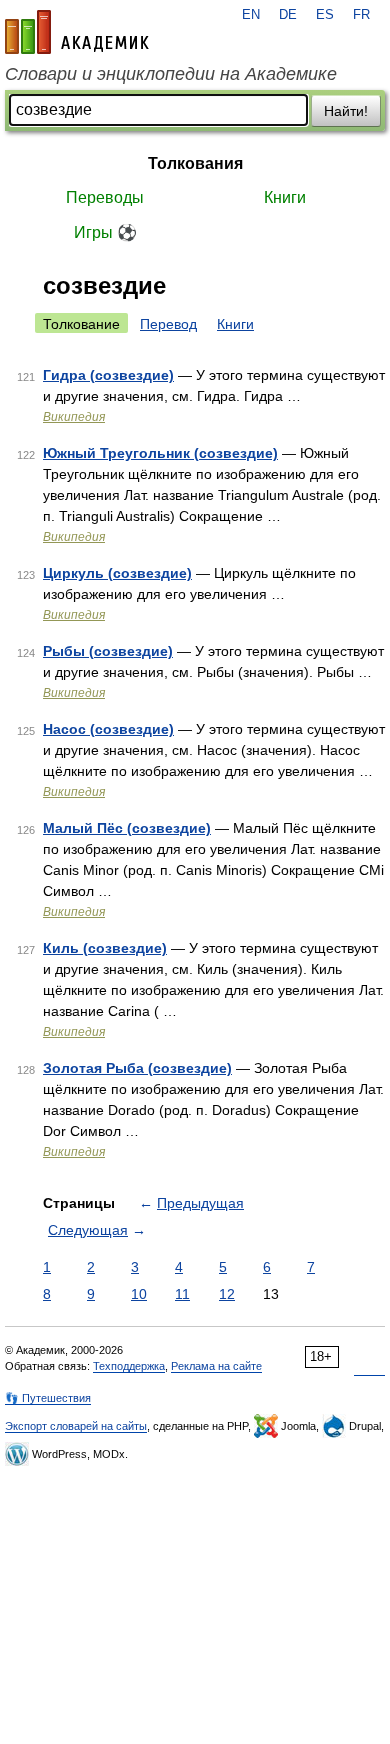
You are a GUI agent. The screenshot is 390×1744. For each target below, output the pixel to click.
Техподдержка (129, 1366)
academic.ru (77, 32)
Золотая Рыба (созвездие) (137, 1068)
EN (251, 15)
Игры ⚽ (105, 232)
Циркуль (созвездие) (117, 573)
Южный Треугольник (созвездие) (160, 453)
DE (288, 15)
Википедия (74, 417)
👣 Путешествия (48, 1398)
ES (325, 15)
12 (227, 1294)
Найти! (346, 111)
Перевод (168, 324)
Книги (285, 197)
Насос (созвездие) (108, 729)
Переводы (105, 197)
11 (182, 1294)
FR (361, 15)
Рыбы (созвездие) (108, 651)
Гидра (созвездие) (108, 375)
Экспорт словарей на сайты (76, 1426)
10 (139, 1294)
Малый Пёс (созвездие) (127, 828)
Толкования (195, 163)
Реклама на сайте (216, 1366)
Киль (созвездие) (105, 948)
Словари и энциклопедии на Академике (171, 74)
